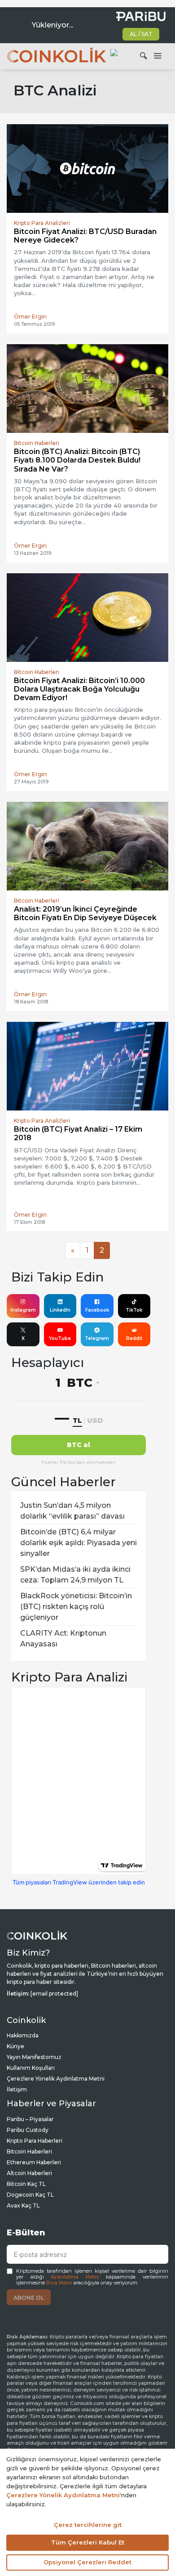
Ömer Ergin (30, 317)
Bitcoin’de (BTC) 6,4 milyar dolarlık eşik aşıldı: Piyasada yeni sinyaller (79, 1543)
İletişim (17, 2089)
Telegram (97, 1338)
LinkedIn (60, 1310)
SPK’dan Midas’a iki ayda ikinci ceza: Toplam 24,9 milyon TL (75, 1575)
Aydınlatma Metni (75, 2277)
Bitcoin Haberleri (29, 2151)
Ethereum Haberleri (34, 2162)
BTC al (79, 1445)
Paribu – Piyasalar (30, 2119)
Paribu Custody (28, 2130)
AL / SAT (141, 34)
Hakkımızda (23, 2035)
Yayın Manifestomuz (34, 2057)
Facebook (97, 1310)
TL (77, 1420)
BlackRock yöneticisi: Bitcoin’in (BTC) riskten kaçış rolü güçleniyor (76, 1607)
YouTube (60, 1338)
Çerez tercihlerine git (88, 2525)
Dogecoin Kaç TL (30, 2195)
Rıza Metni (59, 2283)
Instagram (23, 1310)
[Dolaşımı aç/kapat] (157, 56)
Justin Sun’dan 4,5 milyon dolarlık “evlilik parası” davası (72, 1511)
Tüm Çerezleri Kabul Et (88, 2542)
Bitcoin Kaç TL (26, 2184)
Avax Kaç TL (23, 2205)
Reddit (134, 1338)
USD (95, 1420)
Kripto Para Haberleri (35, 2141)
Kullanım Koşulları (31, 2068)
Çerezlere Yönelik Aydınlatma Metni (56, 2079)
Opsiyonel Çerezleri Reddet (87, 2562)
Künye (15, 2046)
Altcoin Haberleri (29, 2173)
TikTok (134, 1310)
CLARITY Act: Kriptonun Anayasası (63, 1639)
